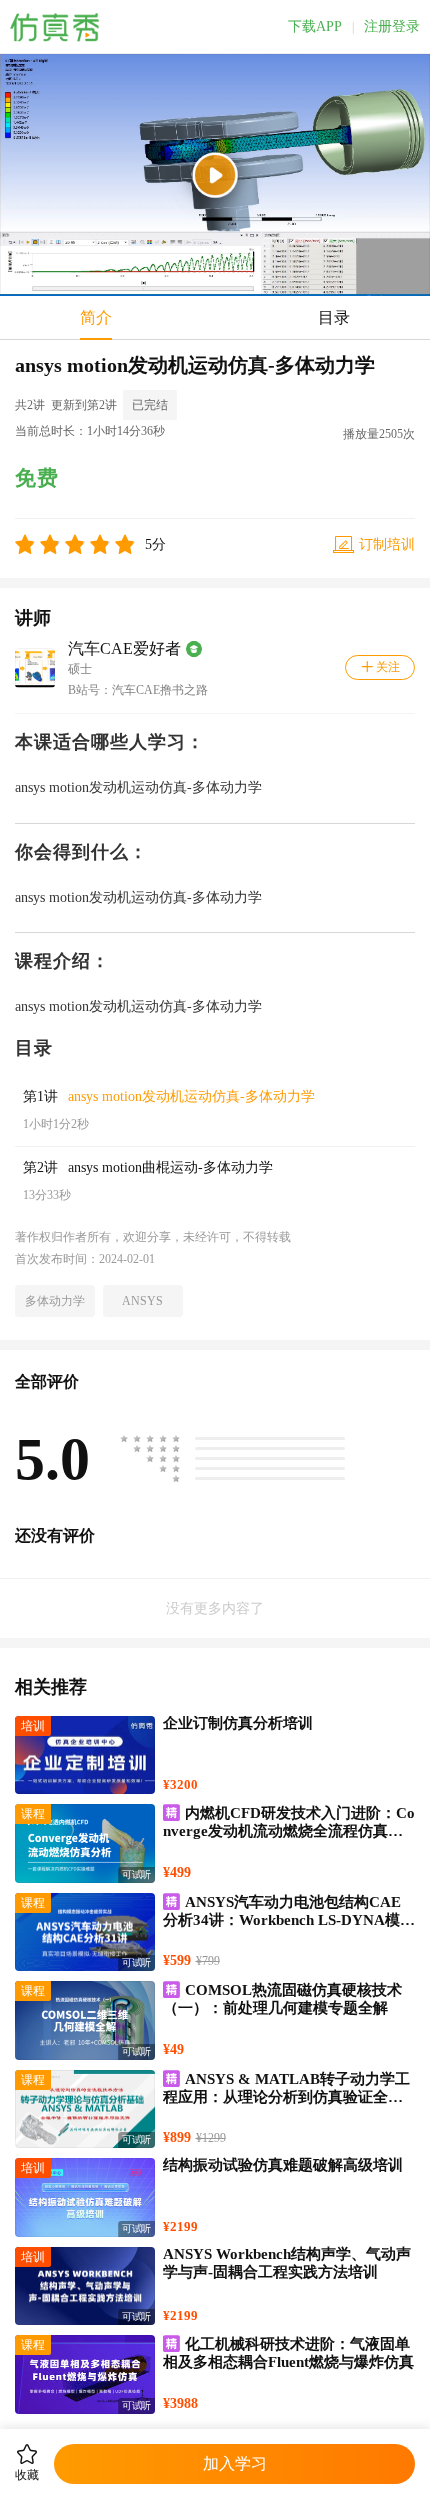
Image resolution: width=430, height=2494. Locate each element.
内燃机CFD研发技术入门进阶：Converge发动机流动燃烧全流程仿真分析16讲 (289, 1831)
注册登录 (392, 27)
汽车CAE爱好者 (124, 648)
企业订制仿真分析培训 (238, 1723)
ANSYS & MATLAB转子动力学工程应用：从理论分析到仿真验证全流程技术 (286, 2097)
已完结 (150, 405)
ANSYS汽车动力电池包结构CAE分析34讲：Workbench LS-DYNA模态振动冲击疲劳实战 (289, 1920)
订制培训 (387, 544)
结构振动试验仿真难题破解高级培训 (283, 2165)
